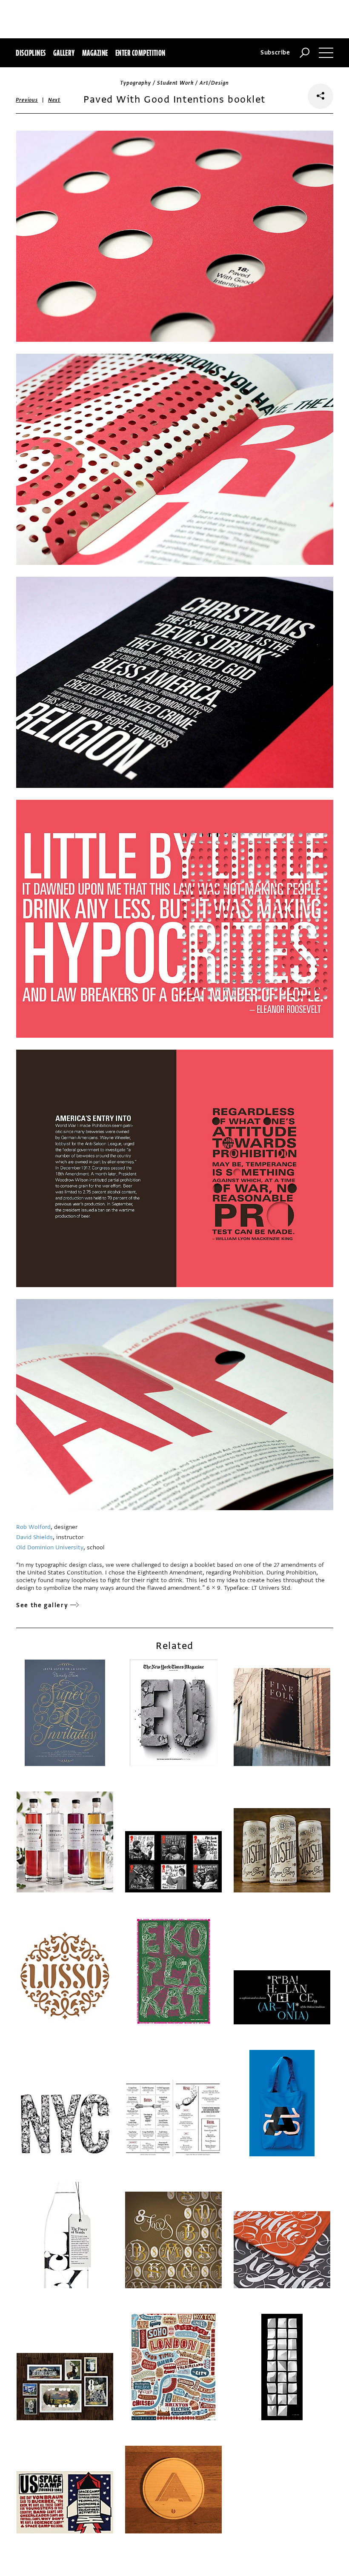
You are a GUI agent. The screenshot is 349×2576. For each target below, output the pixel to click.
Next (54, 100)
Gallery (64, 53)
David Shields (34, 1537)
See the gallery (42, 1605)
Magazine (95, 53)
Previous (27, 100)
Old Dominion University (50, 1547)
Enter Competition (140, 53)
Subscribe (275, 53)
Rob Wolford (33, 1527)
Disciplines (31, 53)
